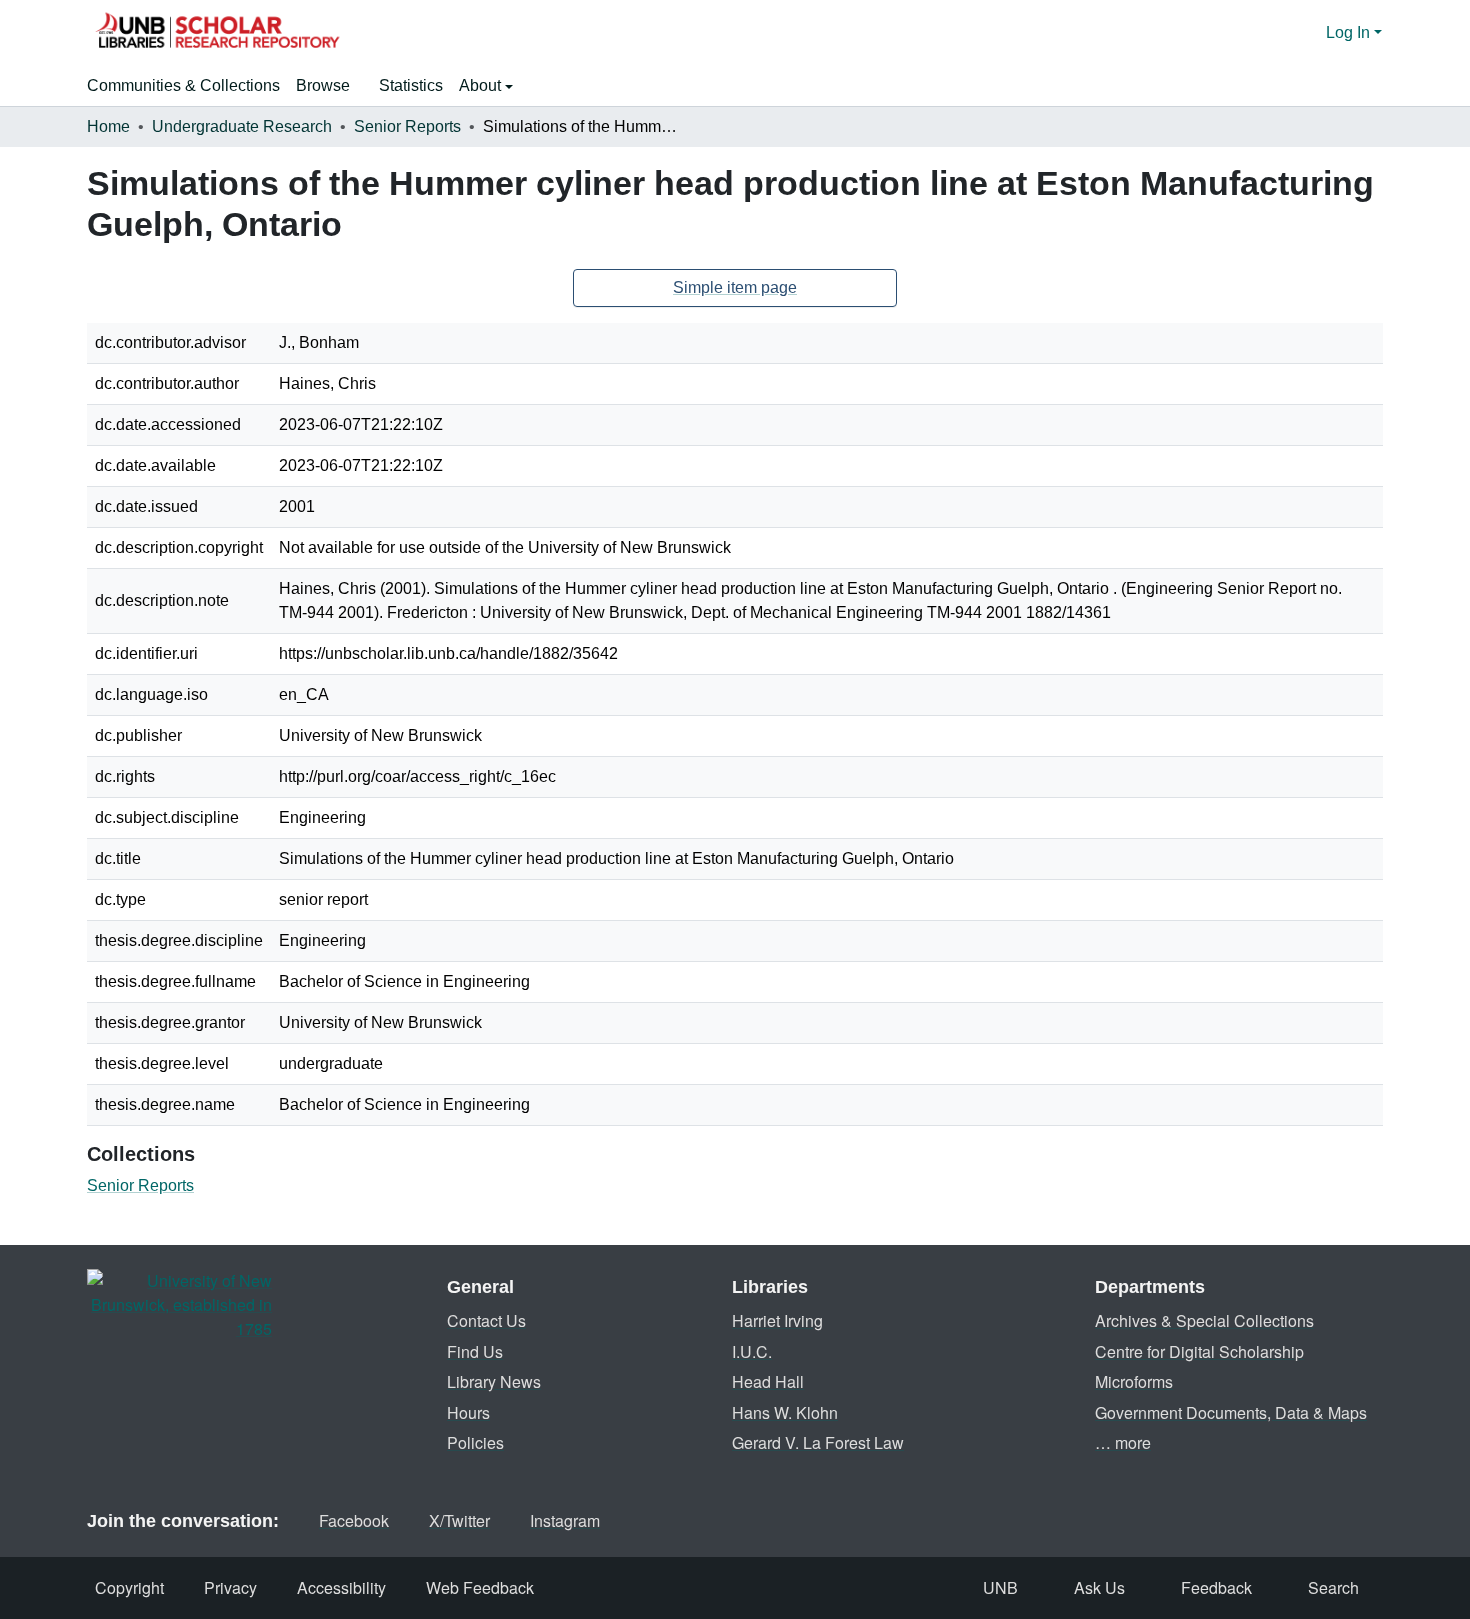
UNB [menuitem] (1000, 1587)
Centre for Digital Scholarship (1199, 1351)
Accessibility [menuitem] (341, 1587)
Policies (475, 1442)
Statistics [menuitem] (411, 85)
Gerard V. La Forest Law (818, 1442)
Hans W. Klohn (785, 1412)
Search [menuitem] (1333, 1587)
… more (1123, 1442)
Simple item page (735, 287)
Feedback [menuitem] (1216, 1587)
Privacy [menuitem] (230, 1587)
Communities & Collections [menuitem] (183, 85)
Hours (468, 1412)
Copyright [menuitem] (129, 1587)
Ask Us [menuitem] (1099, 1587)
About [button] (482, 85)
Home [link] (108, 126)
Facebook (354, 1520)
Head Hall (768, 1381)
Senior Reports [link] (407, 126)
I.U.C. (752, 1351)
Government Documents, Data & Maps (1231, 1412)
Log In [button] (1350, 32)
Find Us (475, 1351)
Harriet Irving (777, 1320)
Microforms (1134, 1381)
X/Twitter (459, 1520)
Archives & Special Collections (1204, 1320)
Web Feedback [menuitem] (480, 1587)
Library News (494, 1381)
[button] (217, 33)
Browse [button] (323, 85)
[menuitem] (329, 86)
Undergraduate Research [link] (242, 126)
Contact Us (486, 1320)
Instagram (565, 1520)
